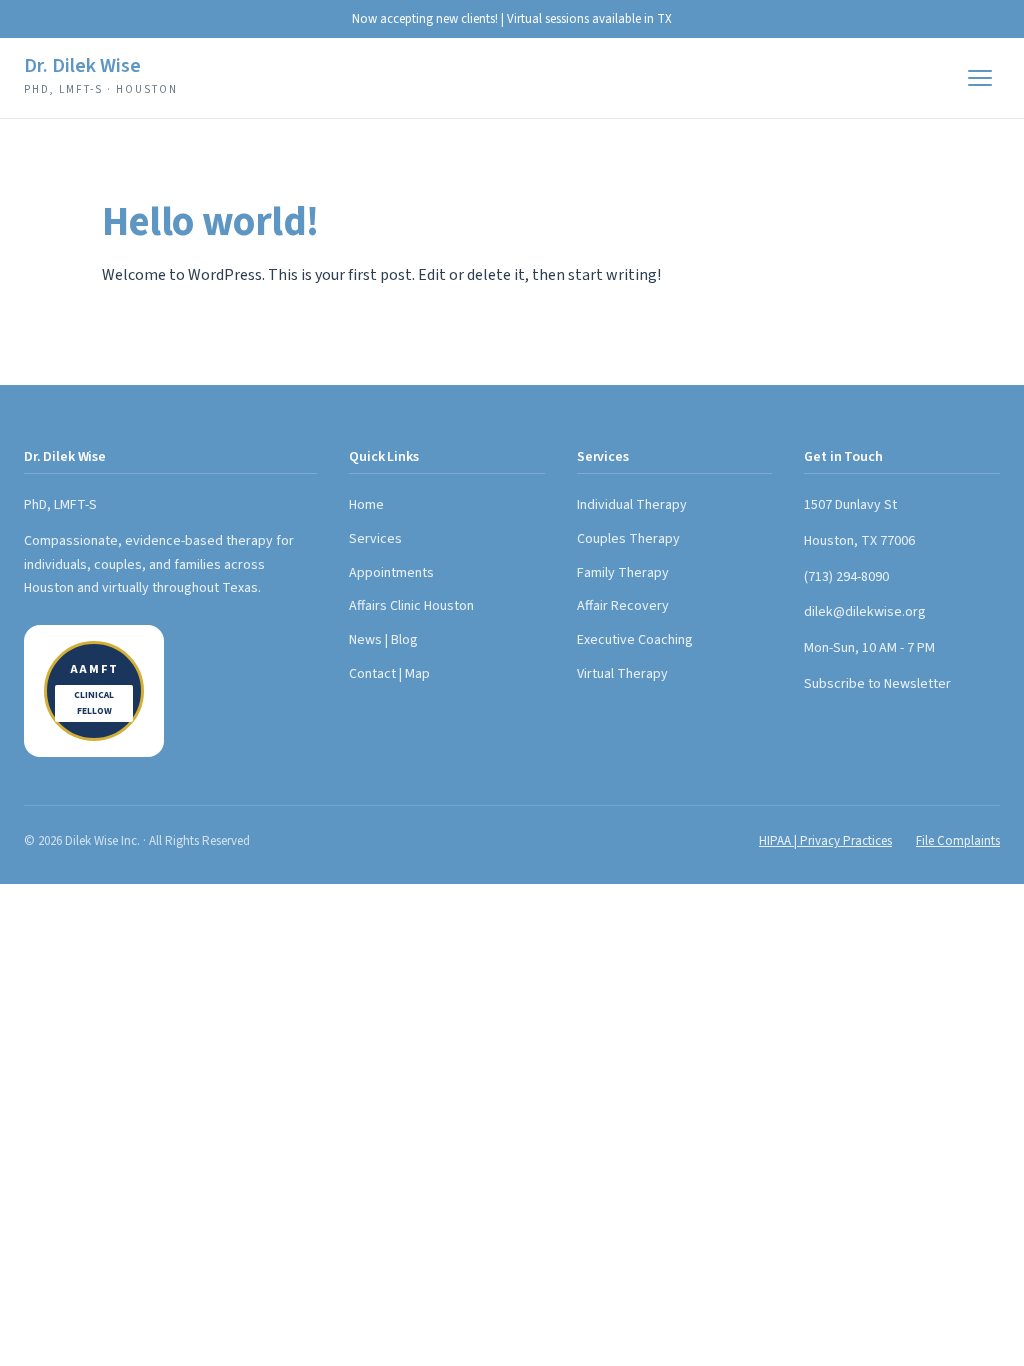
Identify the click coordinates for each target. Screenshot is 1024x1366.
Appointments (391, 573)
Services (375, 539)
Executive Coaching (635, 640)
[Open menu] (980, 78)
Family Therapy (623, 573)
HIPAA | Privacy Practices (825, 841)
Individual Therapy (632, 505)
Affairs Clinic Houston (411, 606)
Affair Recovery (623, 606)
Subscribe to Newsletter (877, 684)
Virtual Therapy (622, 674)
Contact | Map (389, 674)
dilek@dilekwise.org (865, 612)
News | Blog (383, 640)
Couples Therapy (628, 539)
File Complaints (958, 841)
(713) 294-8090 (846, 577)
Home (366, 505)
